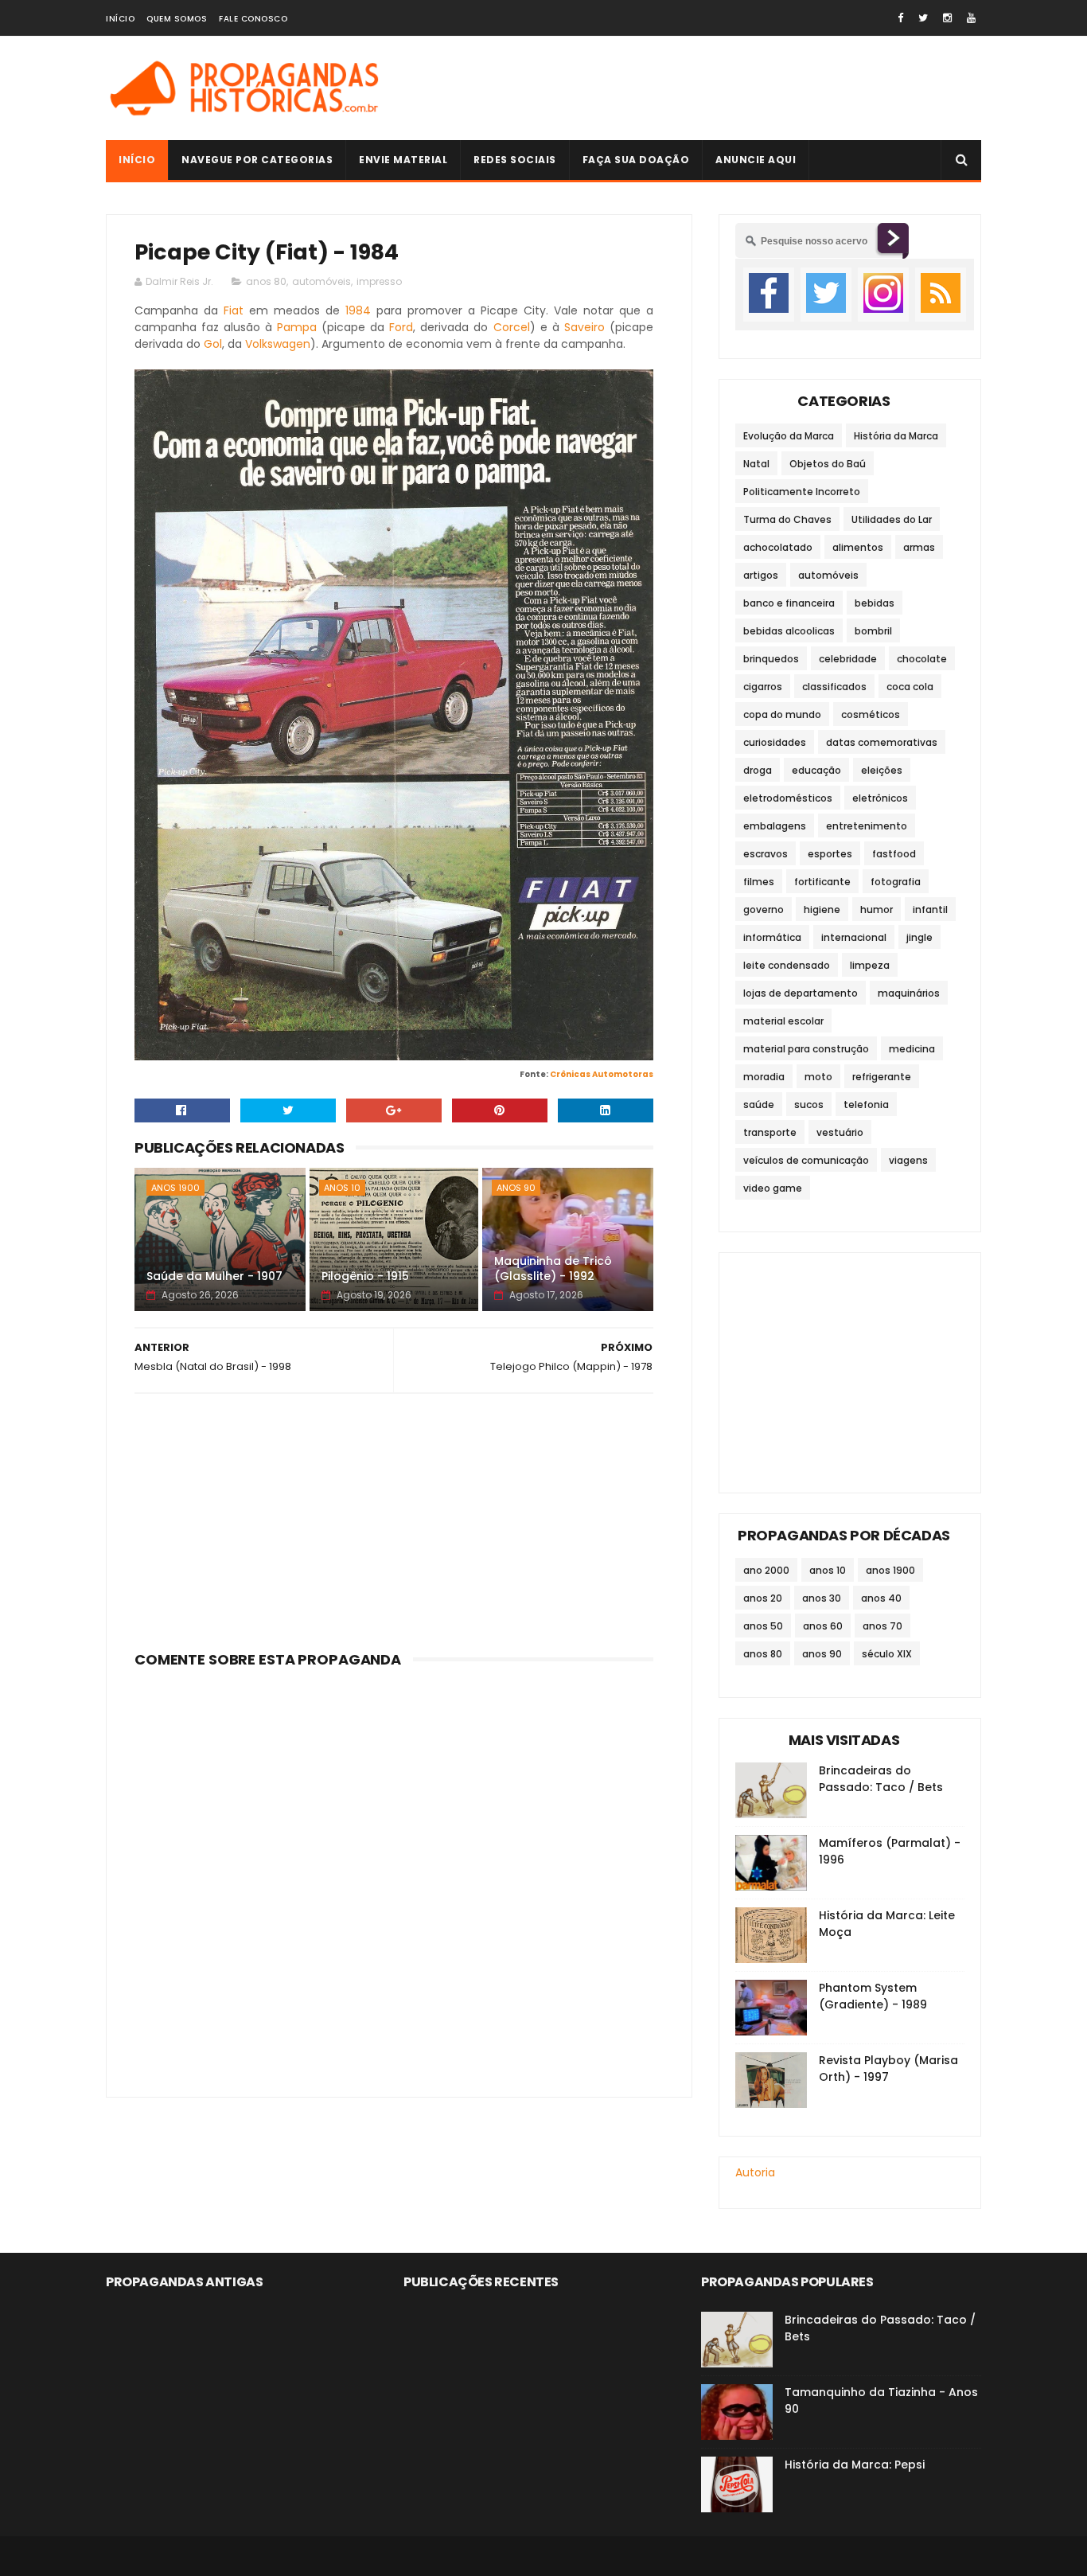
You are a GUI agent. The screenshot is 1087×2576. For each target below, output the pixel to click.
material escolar (783, 1021)
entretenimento (867, 826)
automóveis (321, 281)
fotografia (896, 882)
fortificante (822, 882)
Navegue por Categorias (257, 160)
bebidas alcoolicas (789, 631)
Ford (401, 327)
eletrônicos (880, 798)
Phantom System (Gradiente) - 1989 (873, 1996)
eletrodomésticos (788, 798)
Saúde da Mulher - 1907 (214, 1276)
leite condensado (787, 965)
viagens (908, 1160)
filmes (759, 882)
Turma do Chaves (787, 519)
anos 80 (266, 281)
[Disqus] (394, 1873)
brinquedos (771, 659)
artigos (761, 575)
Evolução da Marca (789, 436)
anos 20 (763, 1598)
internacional (854, 937)
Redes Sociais (515, 160)
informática (772, 937)
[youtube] (971, 18)
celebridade (848, 659)
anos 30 (822, 1598)
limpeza (870, 965)
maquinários (909, 993)
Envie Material (403, 160)
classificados (834, 687)
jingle (919, 937)
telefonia (866, 1105)
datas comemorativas (882, 742)
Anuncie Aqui (756, 160)
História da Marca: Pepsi (855, 2465)
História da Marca (896, 436)
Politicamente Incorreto (802, 492)
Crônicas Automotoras (602, 1074)
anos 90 (516, 1188)
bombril (873, 631)
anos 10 (342, 1188)
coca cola (910, 687)
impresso (379, 281)
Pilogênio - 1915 (365, 1276)
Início (120, 19)
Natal (756, 464)
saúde (759, 1105)
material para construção (806, 1049)
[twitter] (923, 18)
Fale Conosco (253, 19)
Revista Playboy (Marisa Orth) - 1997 (888, 2069)
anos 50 (763, 1626)
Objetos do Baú (828, 464)
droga (758, 770)
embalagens (775, 826)
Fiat (234, 310)
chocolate (922, 659)
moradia (764, 1077)
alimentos (858, 547)
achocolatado (778, 547)
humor (877, 909)
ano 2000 (766, 1570)
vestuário (840, 1132)
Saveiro (584, 327)
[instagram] (947, 18)
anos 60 (823, 1626)
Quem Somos (177, 19)
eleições (882, 770)
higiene (822, 909)
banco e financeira (789, 603)
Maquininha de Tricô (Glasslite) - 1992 (553, 1269)
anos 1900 (175, 1188)
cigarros (763, 687)
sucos (809, 1105)
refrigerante (882, 1077)
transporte (770, 1132)
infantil (930, 909)
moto (818, 1077)
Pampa (297, 327)
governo (764, 909)
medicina (912, 1049)
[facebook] (900, 18)
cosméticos (871, 714)
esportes (830, 854)
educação (816, 770)
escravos (766, 854)
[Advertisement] (692, 88)
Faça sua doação (636, 160)
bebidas (875, 603)
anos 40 (881, 1598)
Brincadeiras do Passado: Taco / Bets (881, 1779)
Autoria (755, 2172)
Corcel (512, 327)
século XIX (887, 1654)
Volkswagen (278, 344)
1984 (358, 310)
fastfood (894, 854)
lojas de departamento (801, 993)
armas (919, 547)
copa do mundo (782, 714)
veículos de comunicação (806, 1160)
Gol (213, 344)
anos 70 (882, 1626)
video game (773, 1188)
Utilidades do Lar (892, 519)
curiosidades (775, 742)
